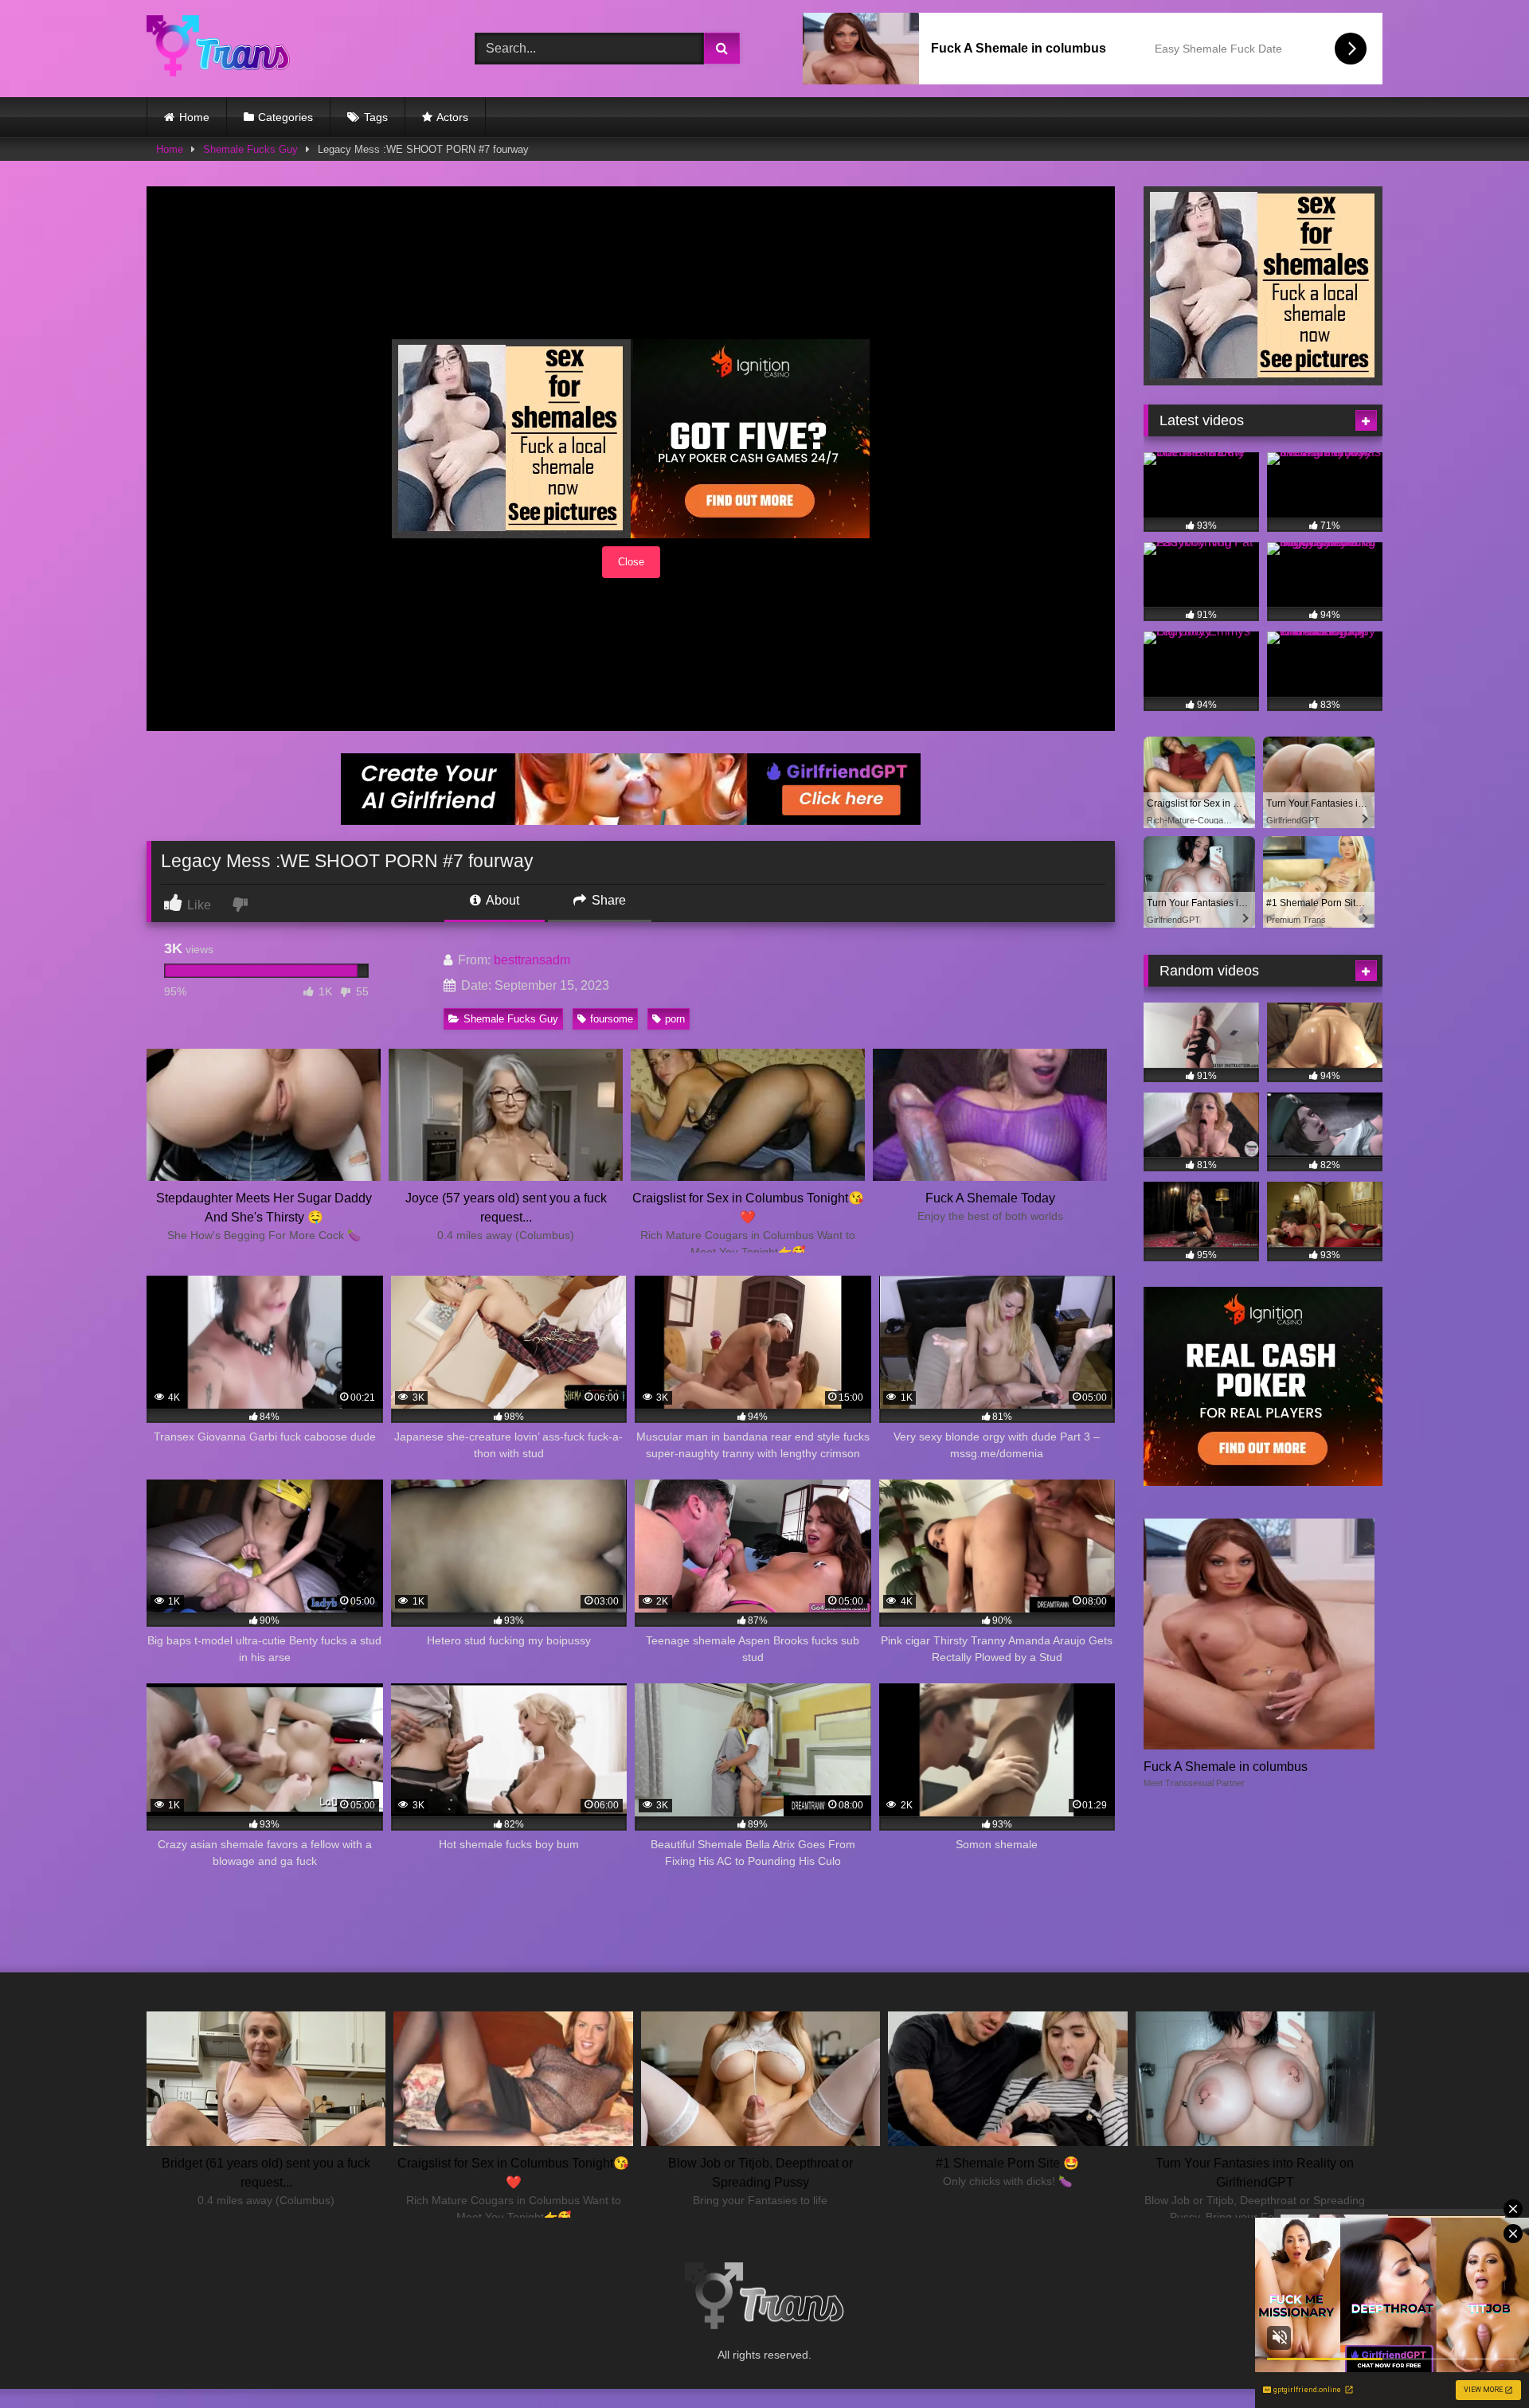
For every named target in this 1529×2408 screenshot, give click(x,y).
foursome (612, 1019)
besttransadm (532, 960)
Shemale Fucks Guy (250, 149)
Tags (376, 117)
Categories (285, 117)
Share (607, 900)
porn (675, 1019)
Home (194, 117)
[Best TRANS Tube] (218, 48)
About (501, 900)
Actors (452, 117)
